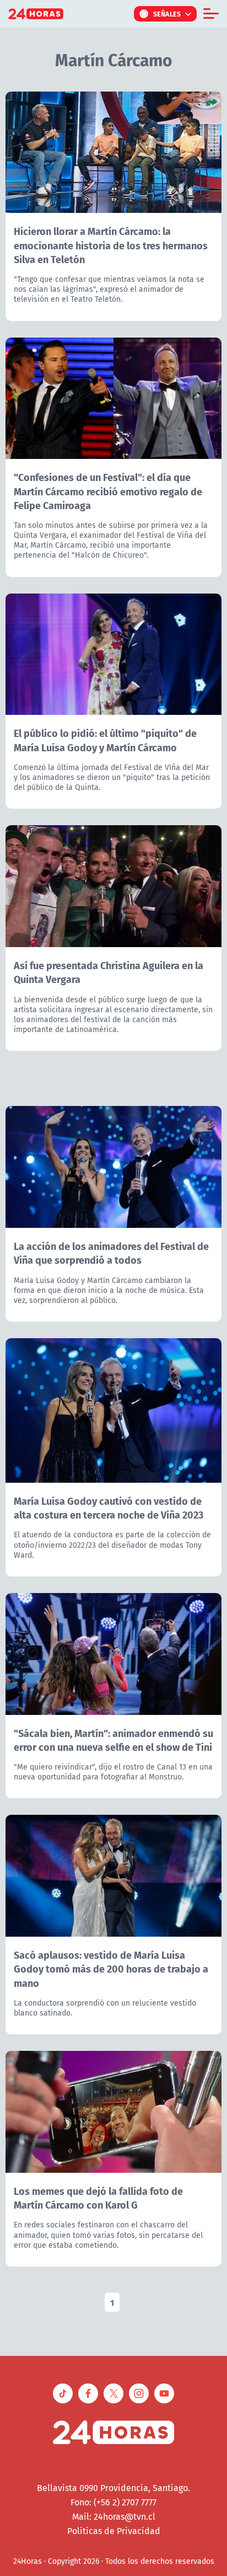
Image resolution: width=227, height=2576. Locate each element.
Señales (167, 14)
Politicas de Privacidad (114, 2531)
